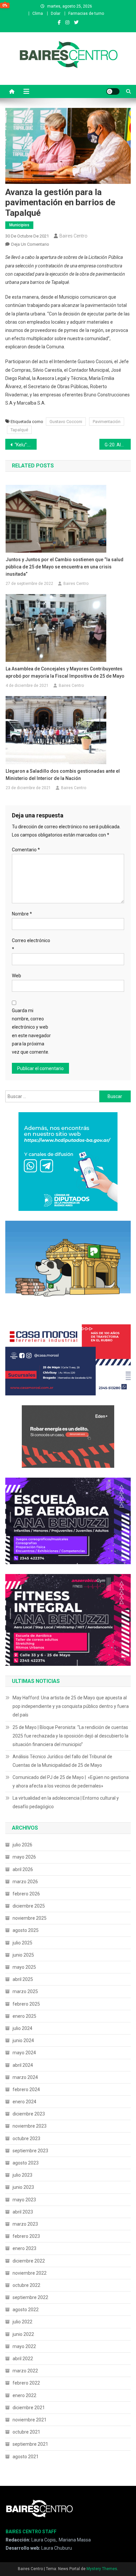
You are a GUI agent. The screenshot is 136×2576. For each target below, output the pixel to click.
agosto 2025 (26, 1930)
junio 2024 (23, 2040)
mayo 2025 (24, 1967)
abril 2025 (23, 1979)
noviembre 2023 (30, 2126)
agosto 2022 (26, 2310)
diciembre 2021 (29, 2408)
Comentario (26, 850)
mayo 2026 (24, 1857)
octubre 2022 (26, 2285)
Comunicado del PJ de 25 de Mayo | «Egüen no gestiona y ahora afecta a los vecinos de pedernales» (71, 1782)
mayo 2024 (24, 2053)
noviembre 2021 (30, 2420)
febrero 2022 (26, 2383)
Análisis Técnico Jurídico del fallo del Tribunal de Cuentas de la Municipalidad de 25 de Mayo (62, 1761)
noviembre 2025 (30, 1918)
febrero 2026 (26, 1894)
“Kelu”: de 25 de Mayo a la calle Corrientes (26, 445)
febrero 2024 (26, 2089)
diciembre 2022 (29, 2261)
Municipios (19, 225)
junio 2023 (23, 2187)
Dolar (56, 13)
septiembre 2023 (30, 2151)
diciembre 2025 (29, 1906)
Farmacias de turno (86, 13)
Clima (38, 13)
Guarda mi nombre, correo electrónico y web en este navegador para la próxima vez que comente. (31, 1031)
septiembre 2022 (30, 2297)
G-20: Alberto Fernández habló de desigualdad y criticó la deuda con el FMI (118, 445)
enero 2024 (24, 2102)
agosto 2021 (26, 2457)
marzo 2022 (25, 2371)
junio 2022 (23, 2334)
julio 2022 (22, 2322)
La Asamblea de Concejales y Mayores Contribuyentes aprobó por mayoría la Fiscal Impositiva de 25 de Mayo (65, 672)
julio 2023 (22, 2175)
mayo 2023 (24, 2200)
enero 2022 (24, 2395)
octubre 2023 (26, 2138)
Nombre (22, 914)
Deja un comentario (30, 244)
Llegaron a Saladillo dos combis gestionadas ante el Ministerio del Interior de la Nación (63, 775)
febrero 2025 (26, 2004)
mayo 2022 (24, 2346)
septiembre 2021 (30, 2444)
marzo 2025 (25, 1991)
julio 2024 (22, 2028)
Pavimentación (107, 422)
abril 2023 (23, 2212)
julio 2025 (22, 1943)
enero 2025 (24, 2016)
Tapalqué (19, 430)
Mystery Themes (102, 2569)
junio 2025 (23, 1955)
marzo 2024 (25, 2077)
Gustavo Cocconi (66, 422)
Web (17, 976)
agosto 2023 (26, 2163)
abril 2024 (23, 2065)
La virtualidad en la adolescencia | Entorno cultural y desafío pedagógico (66, 1802)
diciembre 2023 (29, 2114)
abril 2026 (23, 1869)
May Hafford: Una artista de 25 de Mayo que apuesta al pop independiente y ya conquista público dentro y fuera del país (71, 1706)
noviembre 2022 (30, 2273)
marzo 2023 (25, 2224)
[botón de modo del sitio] (113, 91)
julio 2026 (22, 1845)
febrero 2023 (26, 2236)
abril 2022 (23, 2359)
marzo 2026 (25, 1882)
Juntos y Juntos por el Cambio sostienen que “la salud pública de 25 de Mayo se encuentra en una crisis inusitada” (65, 567)
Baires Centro (73, 236)
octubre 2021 (26, 2432)
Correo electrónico (31, 945)
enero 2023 (24, 2248)
